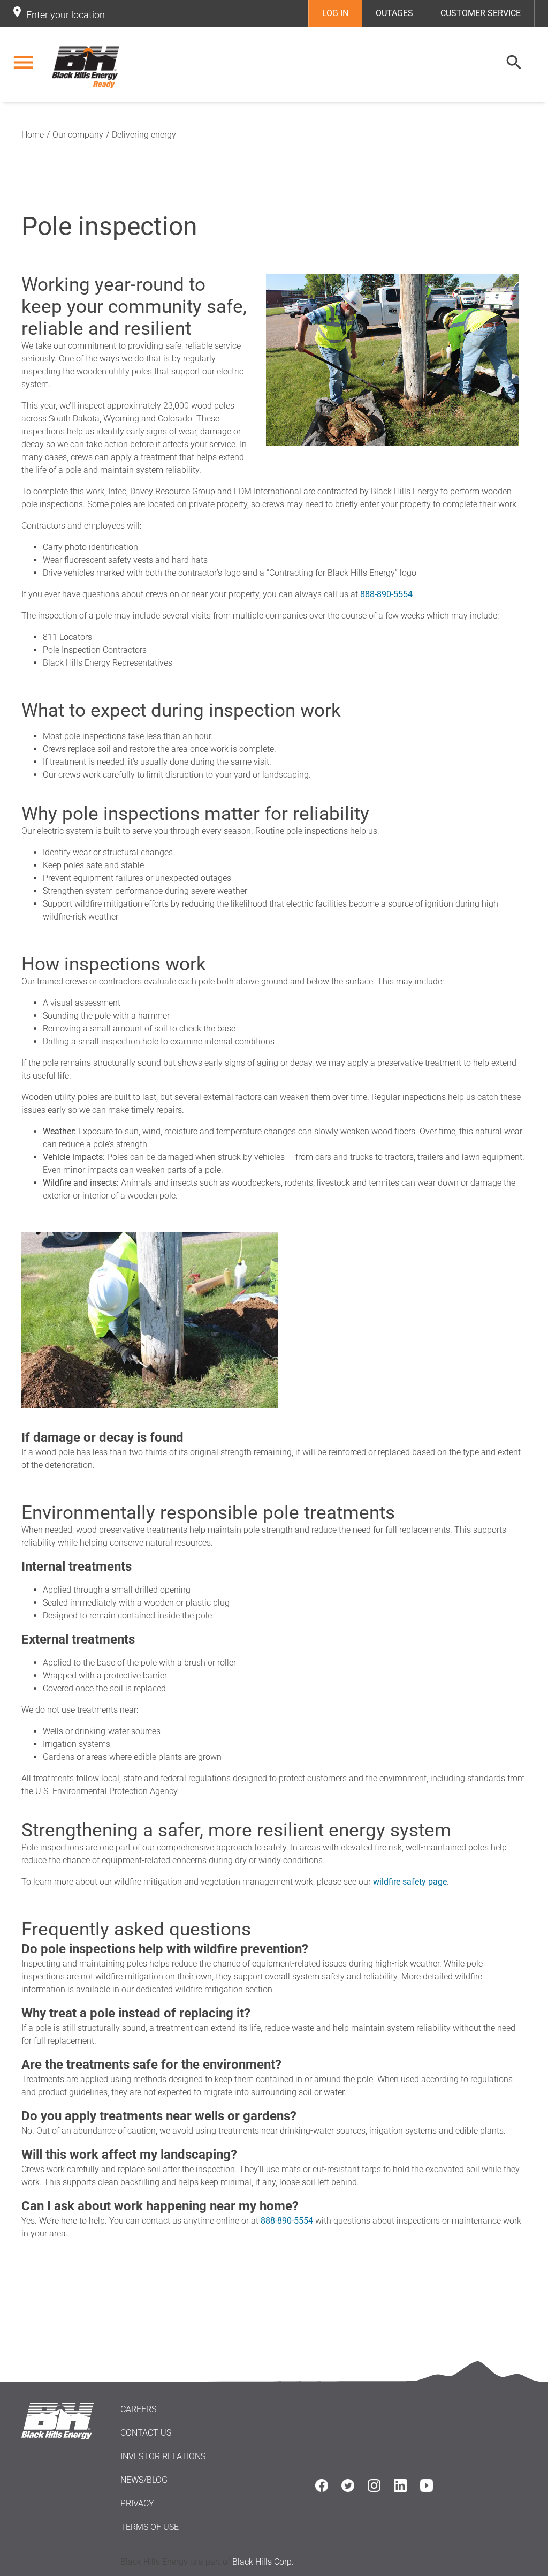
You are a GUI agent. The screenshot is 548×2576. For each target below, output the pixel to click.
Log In (335, 13)
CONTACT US (146, 2433)
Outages (394, 13)
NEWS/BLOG (144, 2480)
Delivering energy (144, 135)
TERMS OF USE (150, 2527)
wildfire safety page (410, 1882)
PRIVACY (137, 2503)
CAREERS (138, 2409)
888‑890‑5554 (386, 594)
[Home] (86, 67)
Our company (78, 135)
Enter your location (66, 15)
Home (33, 135)
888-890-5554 (287, 2221)
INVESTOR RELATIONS (163, 2456)
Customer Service (481, 13)
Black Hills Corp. (263, 2562)
